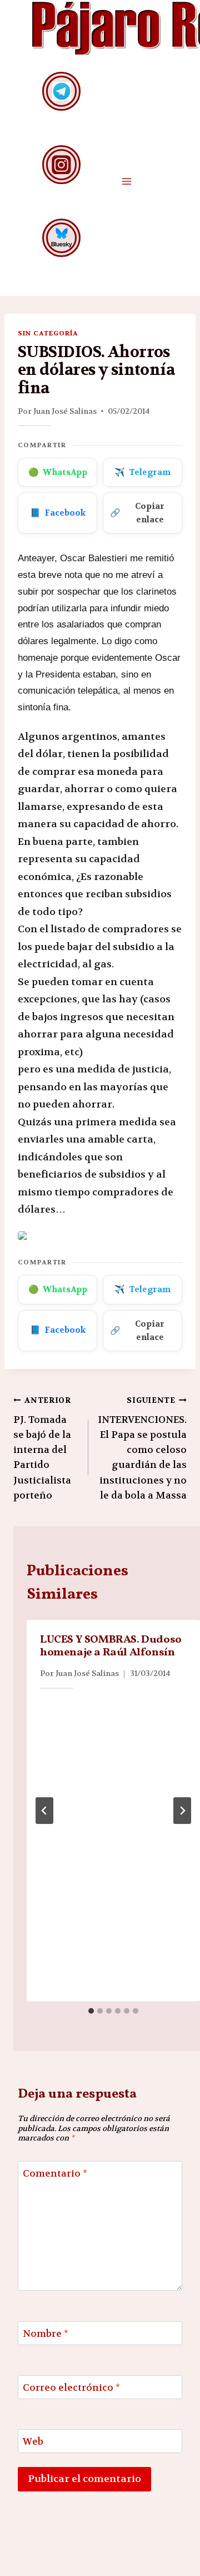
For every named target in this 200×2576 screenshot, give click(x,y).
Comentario (55, 2173)
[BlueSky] (61, 238)
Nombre (46, 2333)
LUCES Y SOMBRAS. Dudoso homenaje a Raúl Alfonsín (111, 1646)
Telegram (142, 472)
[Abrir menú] (126, 181)
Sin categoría (48, 333)
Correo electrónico (71, 2387)
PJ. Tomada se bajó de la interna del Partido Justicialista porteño (42, 1448)
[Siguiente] (182, 1811)
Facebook (58, 513)
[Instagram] (61, 164)
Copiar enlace (137, 513)
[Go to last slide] (44, 1811)
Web (33, 2441)
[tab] (91, 2011)
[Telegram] (61, 91)
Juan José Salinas (65, 411)
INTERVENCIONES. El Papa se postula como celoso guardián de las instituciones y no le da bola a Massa (142, 1448)
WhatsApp (58, 472)
